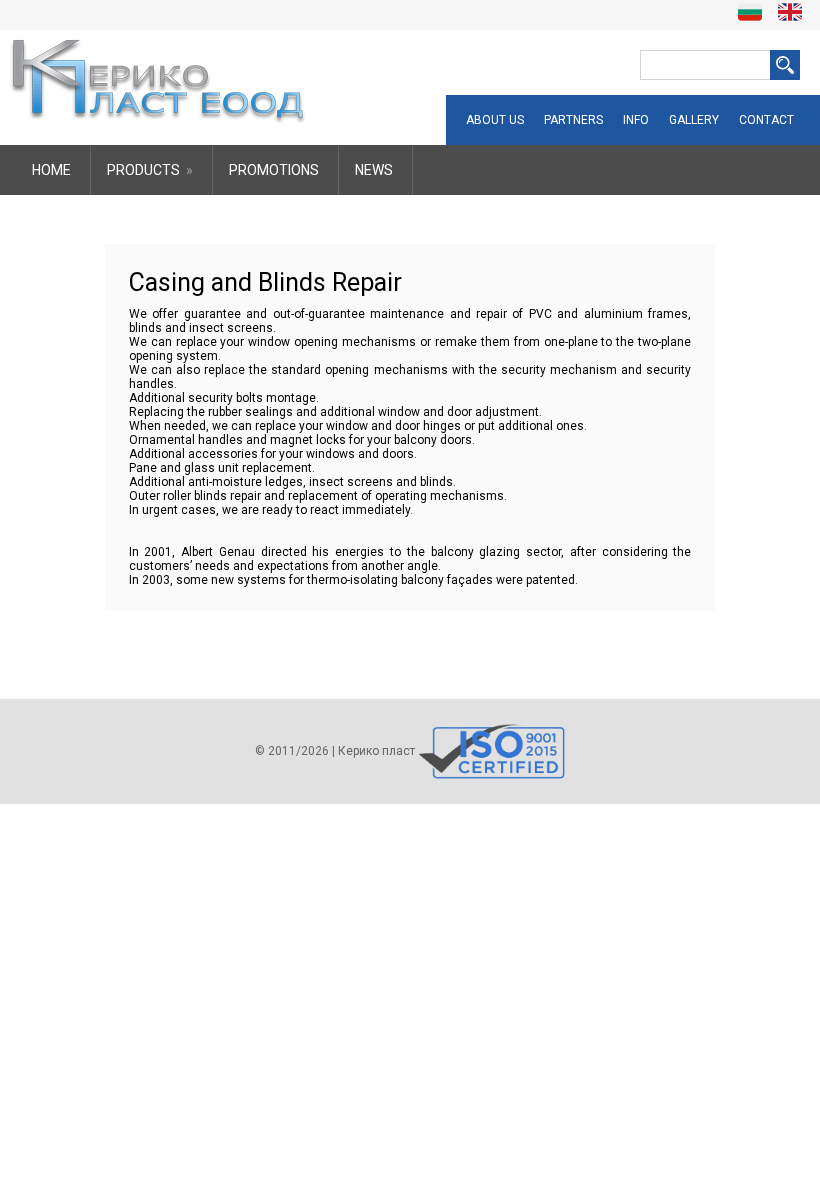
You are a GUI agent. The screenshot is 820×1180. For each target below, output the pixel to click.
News (374, 170)
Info (636, 120)
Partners (573, 120)
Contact (766, 120)
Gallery (694, 120)
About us (495, 120)
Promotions (274, 170)
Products (150, 170)
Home (51, 170)
